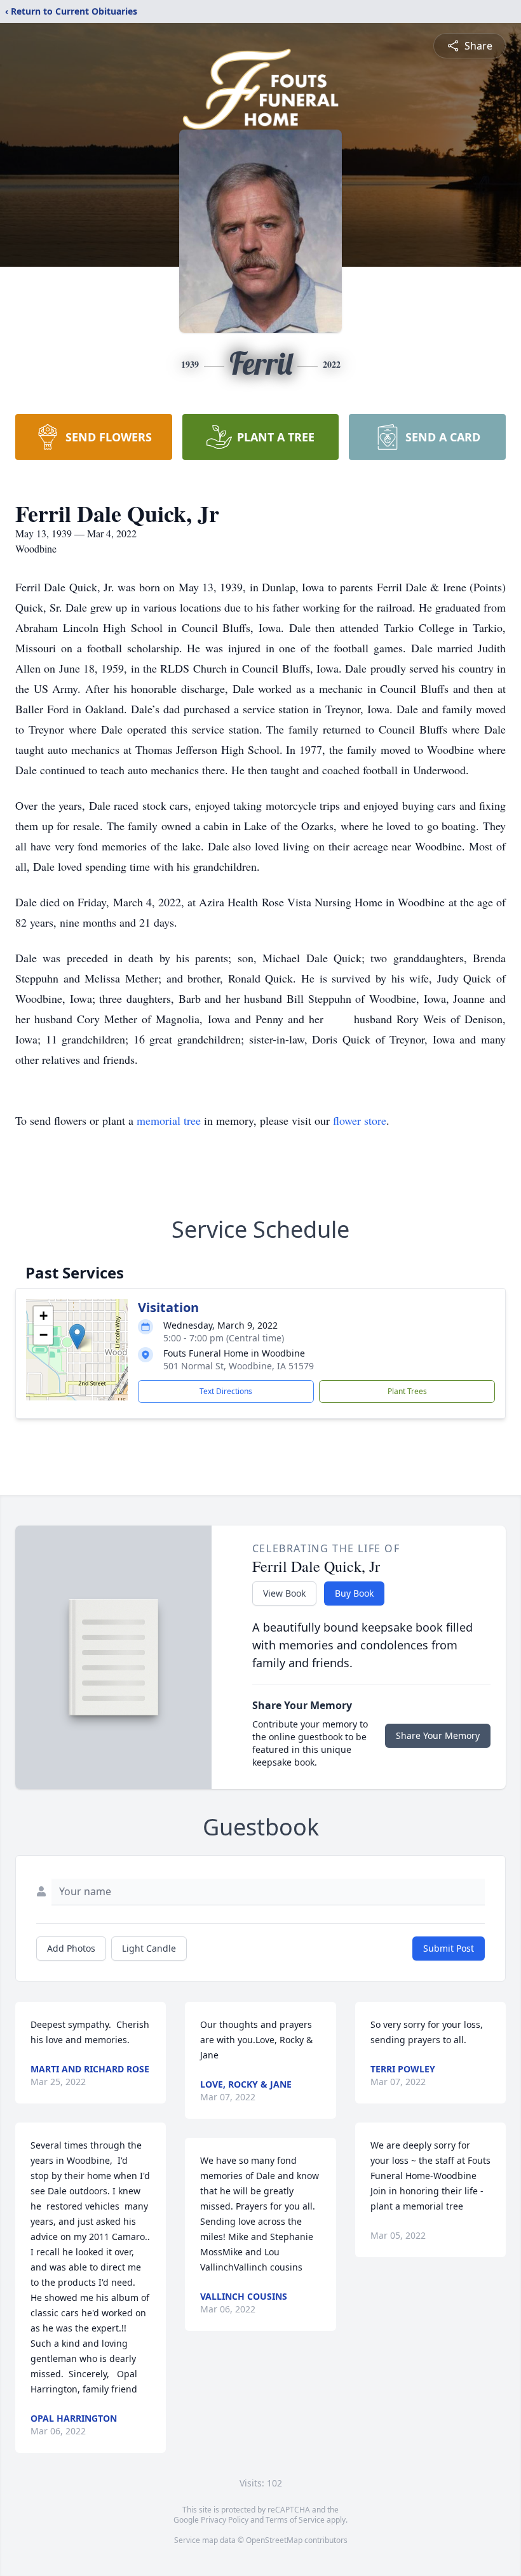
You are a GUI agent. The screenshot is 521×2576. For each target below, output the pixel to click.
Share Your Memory (438, 1735)
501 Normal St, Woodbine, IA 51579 (239, 1366)
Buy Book (354, 1593)
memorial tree (169, 1120)
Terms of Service (295, 2520)
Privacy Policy (225, 2520)
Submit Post (449, 1948)
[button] (77, 1337)
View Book (284, 1593)
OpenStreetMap (274, 2540)
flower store (360, 1120)
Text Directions (226, 1391)
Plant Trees (407, 1391)
